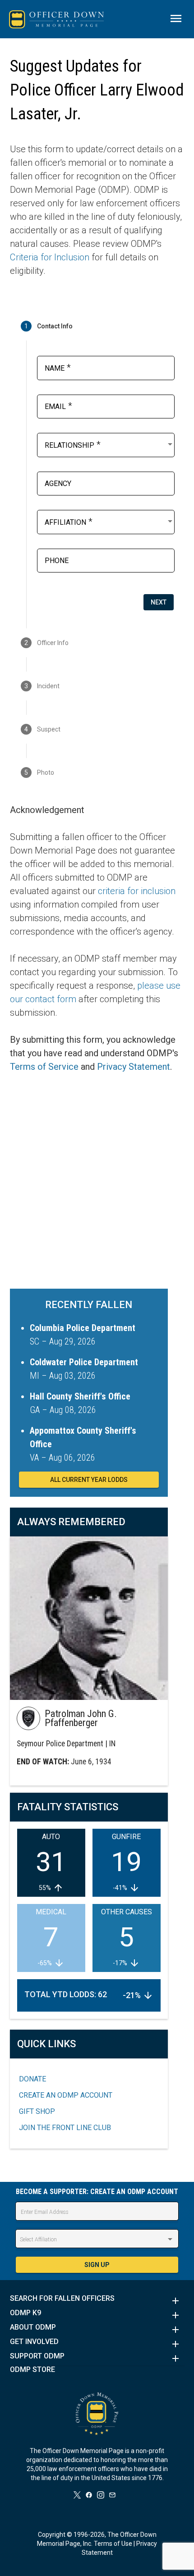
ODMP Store (32, 2370)
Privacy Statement (134, 1067)
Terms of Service (44, 1067)
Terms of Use (113, 2544)
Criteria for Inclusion (50, 257)
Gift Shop (37, 2111)
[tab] (97, 326)
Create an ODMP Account (66, 2095)
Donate (32, 2079)
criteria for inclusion (137, 891)
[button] (97, 2301)
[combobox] (109, 444)
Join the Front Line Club (65, 2128)
